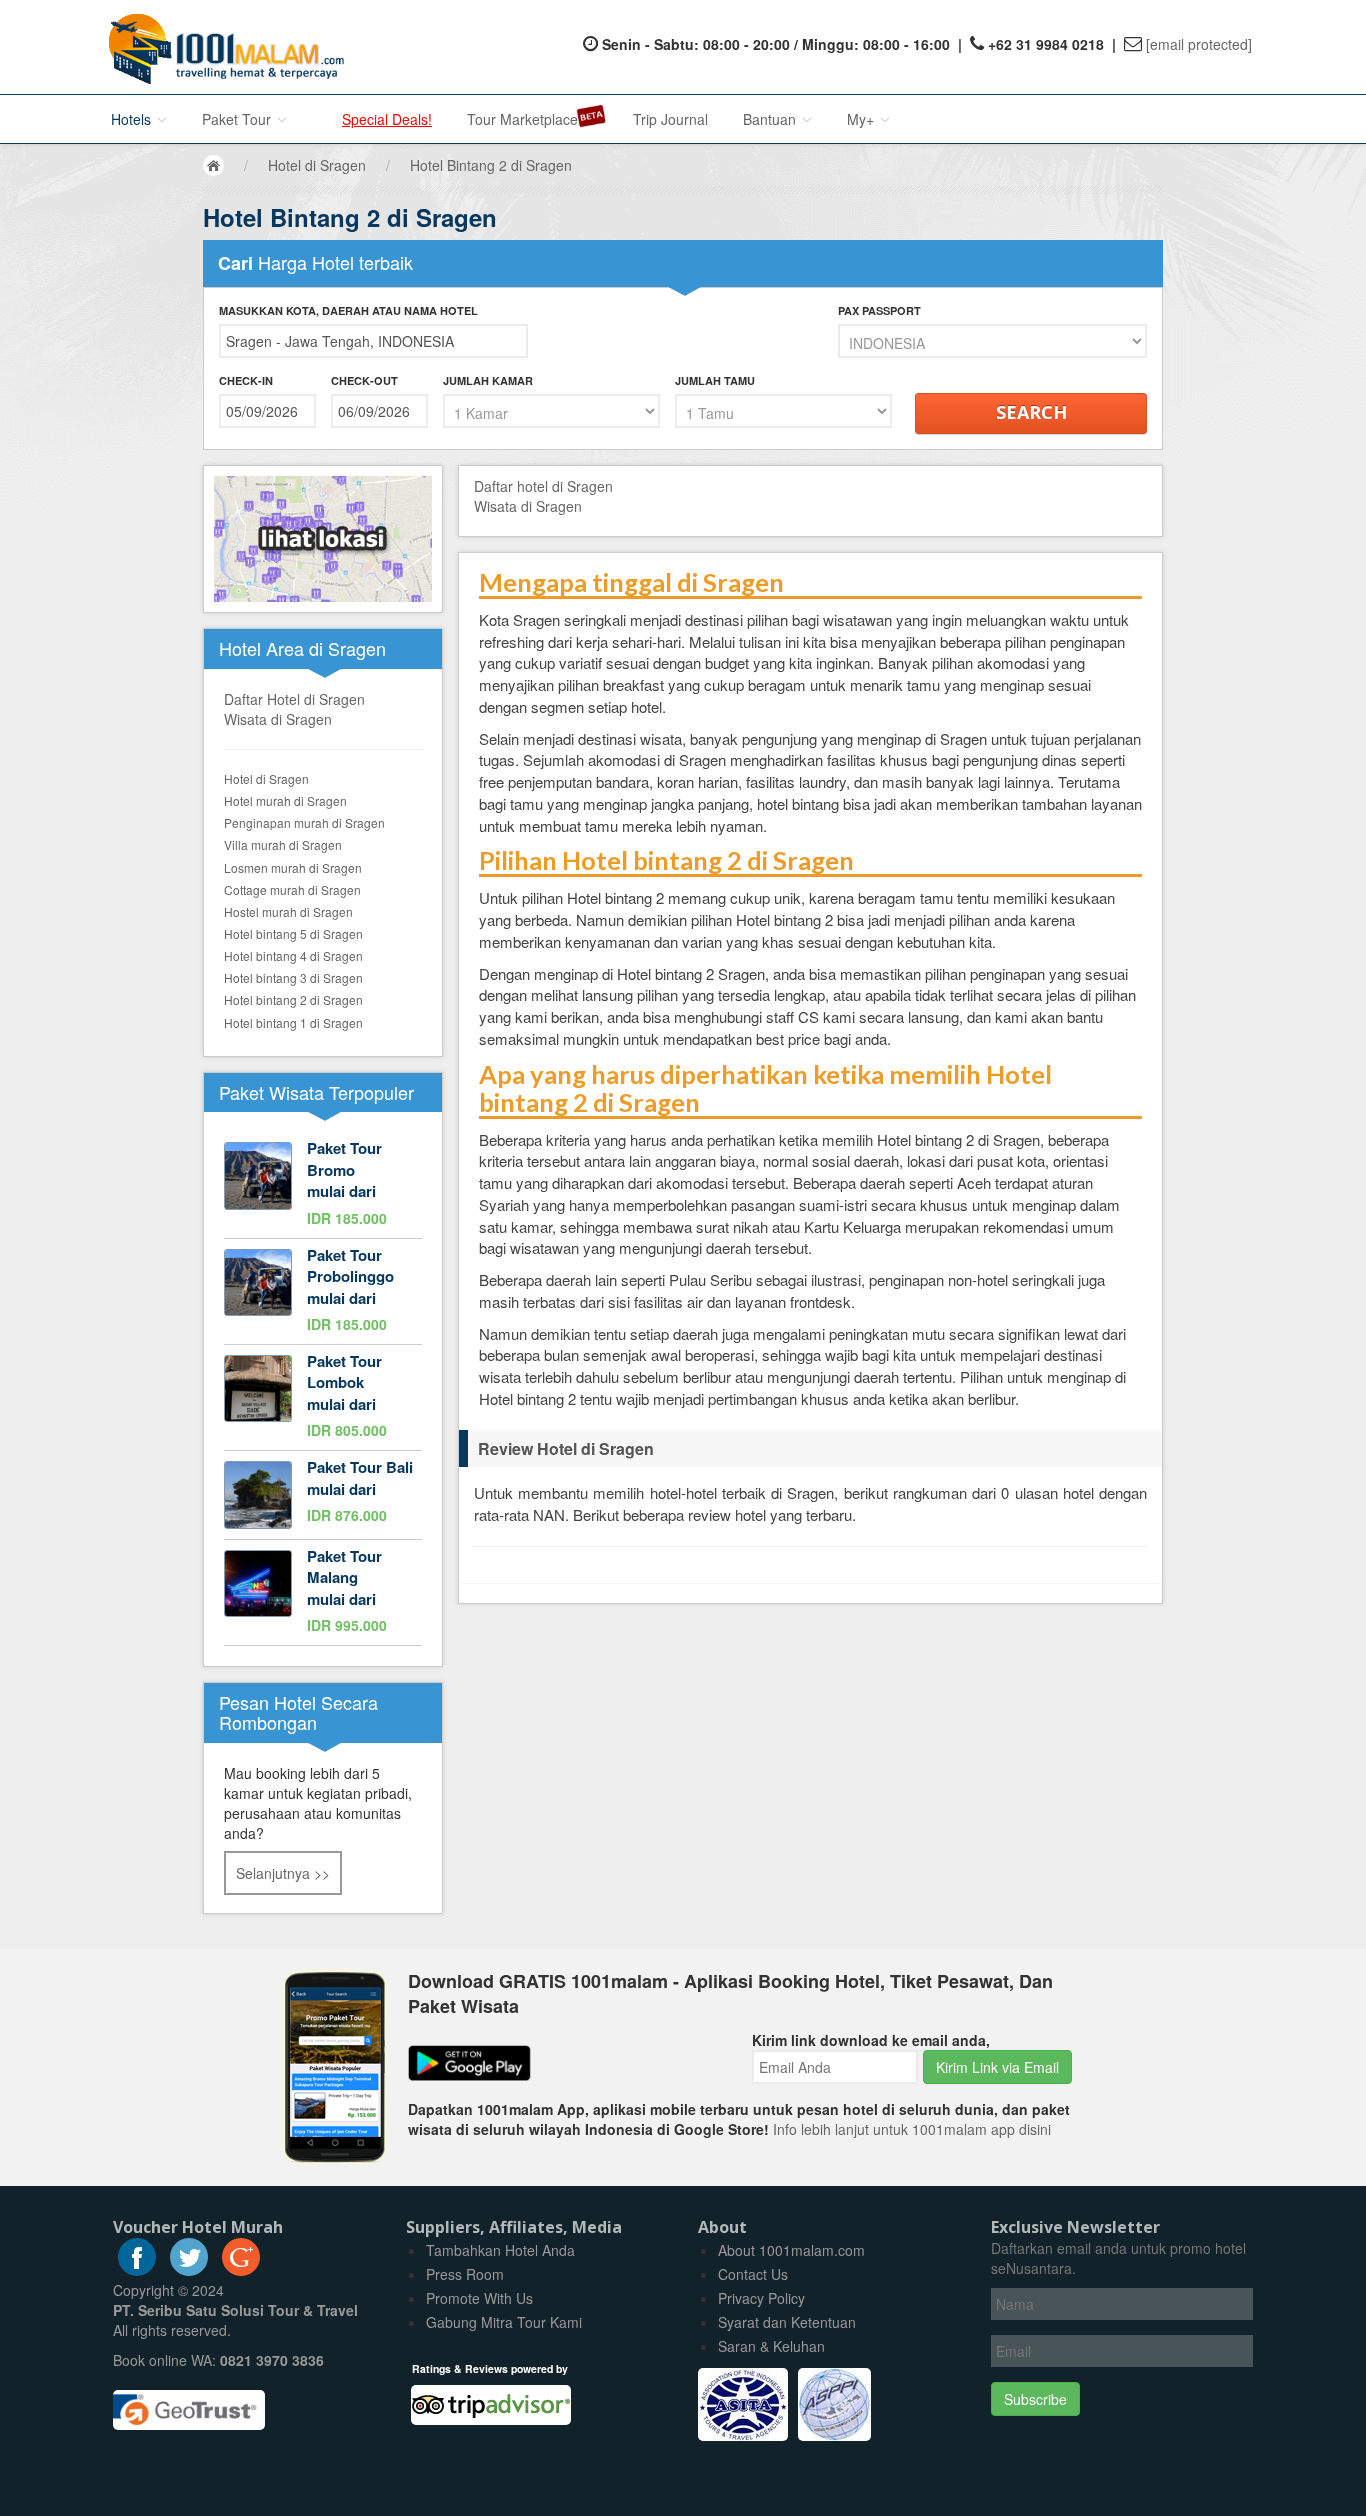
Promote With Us (479, 2298)
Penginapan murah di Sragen (304, 822)
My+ (862, 119)
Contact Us (753, 2274)
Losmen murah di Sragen (293, 867)
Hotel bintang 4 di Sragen (293, 955)
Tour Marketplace (522, 119)
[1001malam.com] (221, 47)
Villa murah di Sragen (283, 844)
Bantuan (771, 119)
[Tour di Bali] (323, 1495)
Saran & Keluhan (771, 2346)
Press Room (465, 2274)
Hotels (133, 119)
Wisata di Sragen (278, 719)
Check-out (364, 380)
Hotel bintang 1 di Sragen (293, 1022)
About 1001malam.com (791, 2250)
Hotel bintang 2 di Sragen (293, 999)
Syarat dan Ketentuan (787, 2322)
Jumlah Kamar (488, 380)
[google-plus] (241, 2270)
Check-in (246, 380)
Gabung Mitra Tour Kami (504, 2322)
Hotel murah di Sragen (285, 800)
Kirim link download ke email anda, (871, 2040)
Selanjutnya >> (283, 1873)
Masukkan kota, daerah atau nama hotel (348, 310)
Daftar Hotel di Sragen (294, 699)
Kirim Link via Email (997, 2067)
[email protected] (1199, 44)
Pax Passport (879, 310)
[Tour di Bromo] (323, 1184)
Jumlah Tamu (715, 380)
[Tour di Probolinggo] (323, 1291)
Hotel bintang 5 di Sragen (293, 933)
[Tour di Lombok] (323, 1397)
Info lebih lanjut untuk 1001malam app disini (912, 2129)
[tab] (810, 1449)
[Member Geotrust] (189, 2403)
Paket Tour (238, 119)
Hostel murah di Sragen (288, 911)
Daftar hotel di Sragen (543, 486)
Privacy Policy (761, 2298)
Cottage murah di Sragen (292, 889)
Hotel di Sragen (266, 778)
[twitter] (189, 2270)
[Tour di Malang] (323, 1592)
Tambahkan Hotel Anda (500, 2250)
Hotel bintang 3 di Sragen (293, 977)
